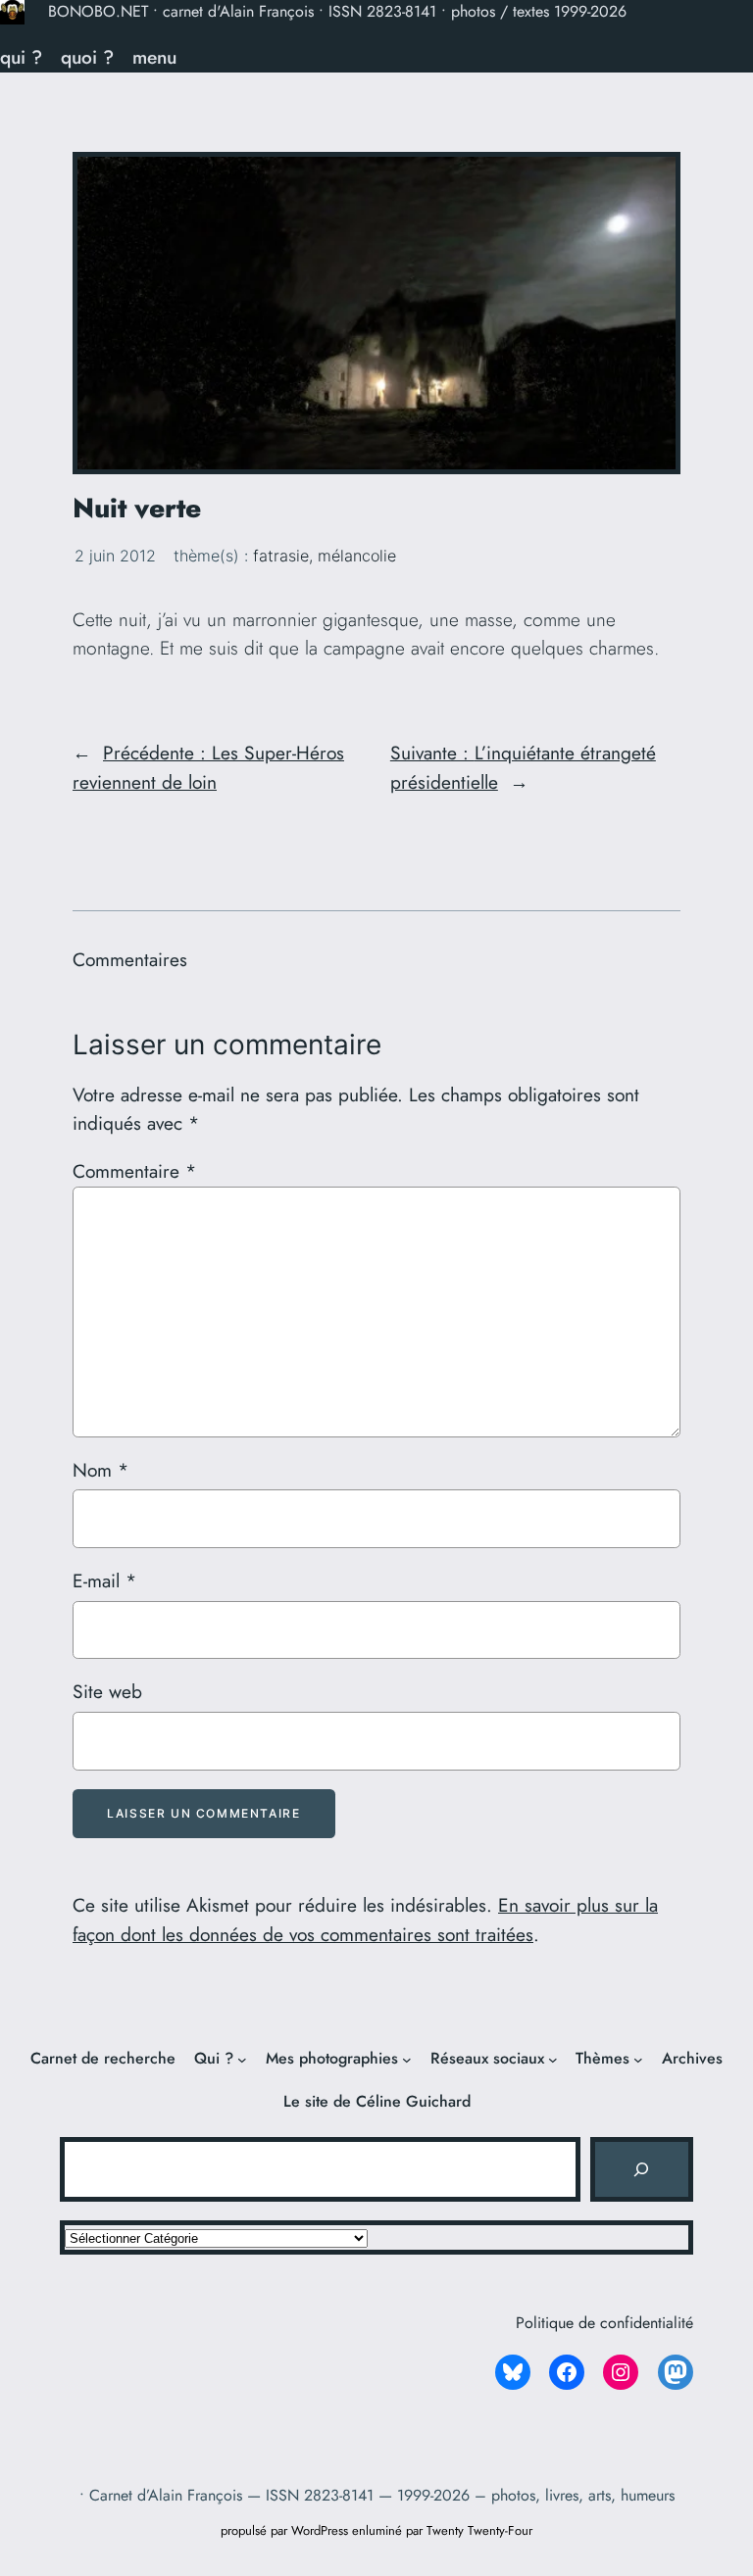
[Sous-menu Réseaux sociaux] (553, 2060)
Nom (100, 1470)
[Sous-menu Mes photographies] (407, 2060)
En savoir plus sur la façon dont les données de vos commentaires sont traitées (365, 1920)
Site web (107, 1691)
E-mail (104, 1580)
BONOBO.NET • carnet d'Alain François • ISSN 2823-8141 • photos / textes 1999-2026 (337, 11)
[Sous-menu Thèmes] (638, 2060)
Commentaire (134, 1171)
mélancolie (357, 556)
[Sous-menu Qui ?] (242, 2060)
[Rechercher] (641, 2169)
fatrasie (281, 556)
